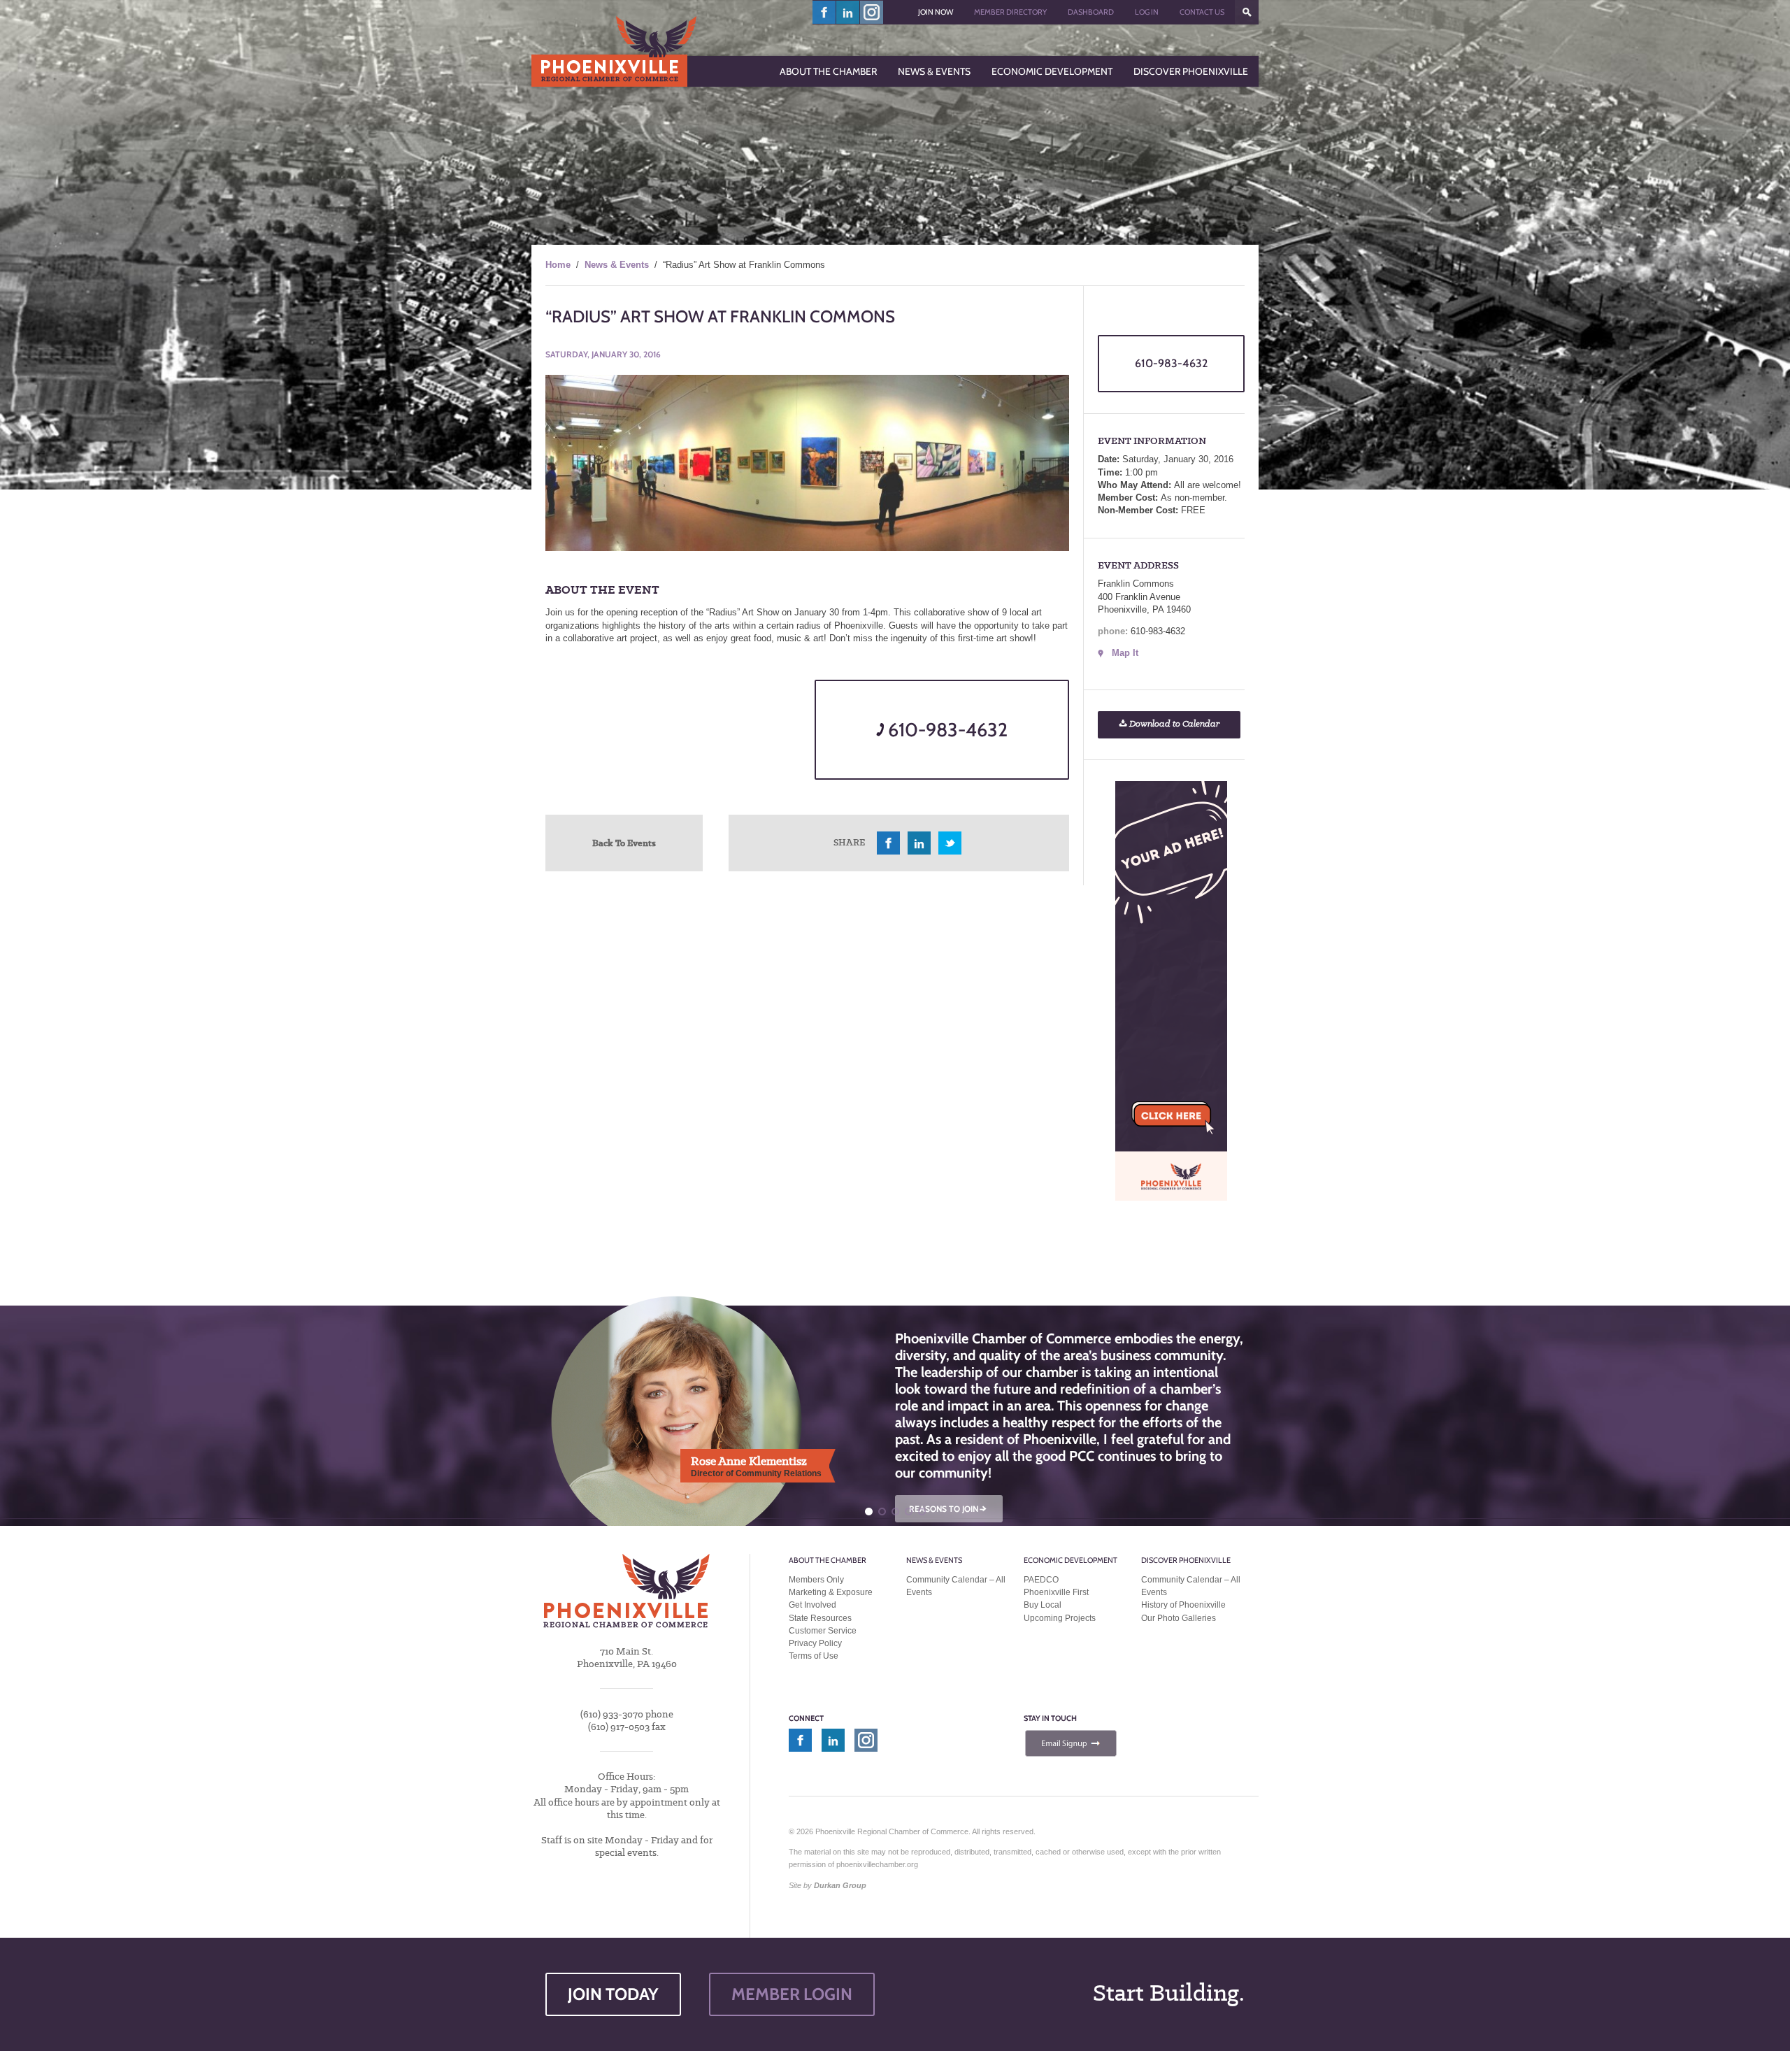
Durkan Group (840, 1885)
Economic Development (1071, 1560)
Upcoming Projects (1060, 1618)
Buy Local (1043, 1605)
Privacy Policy (815, 1643)
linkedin (848, 12)
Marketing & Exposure (831, 1592)
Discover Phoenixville (1186, 1560)
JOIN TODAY (613, 1994)
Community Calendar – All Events (956, 1586)
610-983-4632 (946, 730)
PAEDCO (1041, 1580)
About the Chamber (828, 1560)
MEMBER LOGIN (792, 1994)
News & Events (617, 265)
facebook (824, 12)
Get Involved (812, 1605)
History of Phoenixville (1183, 1605)
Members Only (816, 1580)
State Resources (820, 1618)
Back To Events (624, 843)
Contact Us (1202, 12)
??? (1247, 12)
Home (558, 265)
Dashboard (1091, 12)
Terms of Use (814, 1656)
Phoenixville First (1056, 1592)
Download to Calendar (1173, 724)
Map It (1125, 653)
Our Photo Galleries (1179, 1618)
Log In (1147, 12)
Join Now (936, 12)
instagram (872, 12)
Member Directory (1010, 12)
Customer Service (823, 1631)
